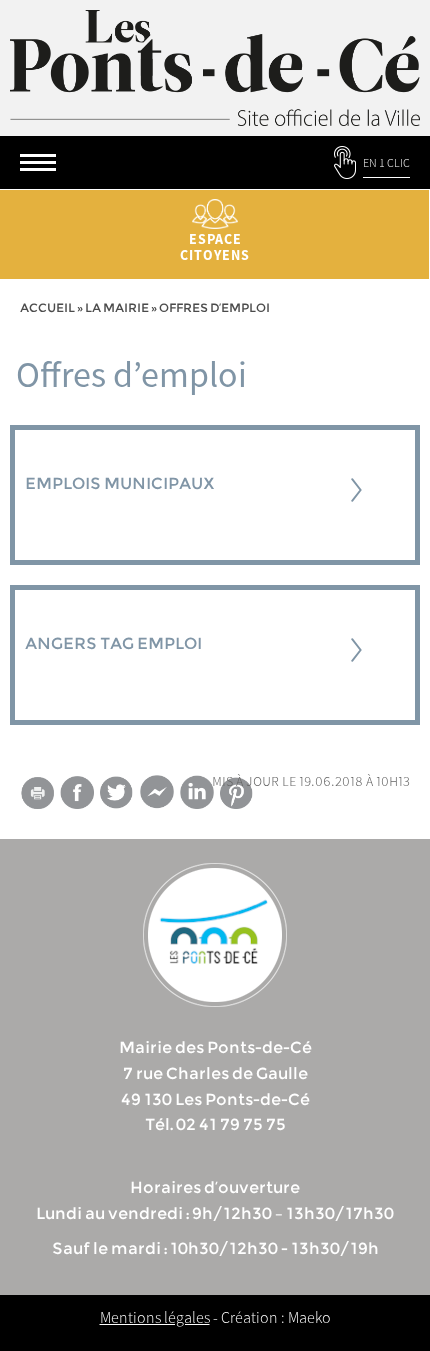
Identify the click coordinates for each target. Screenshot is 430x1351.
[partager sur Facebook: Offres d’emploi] (77, 792)
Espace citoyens (215, 247)
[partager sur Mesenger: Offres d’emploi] (157, 796)
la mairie (117, 307)
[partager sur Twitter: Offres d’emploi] (117, 792)
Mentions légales (155, 1317)
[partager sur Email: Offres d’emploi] (37, 796)
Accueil (47, 307)
